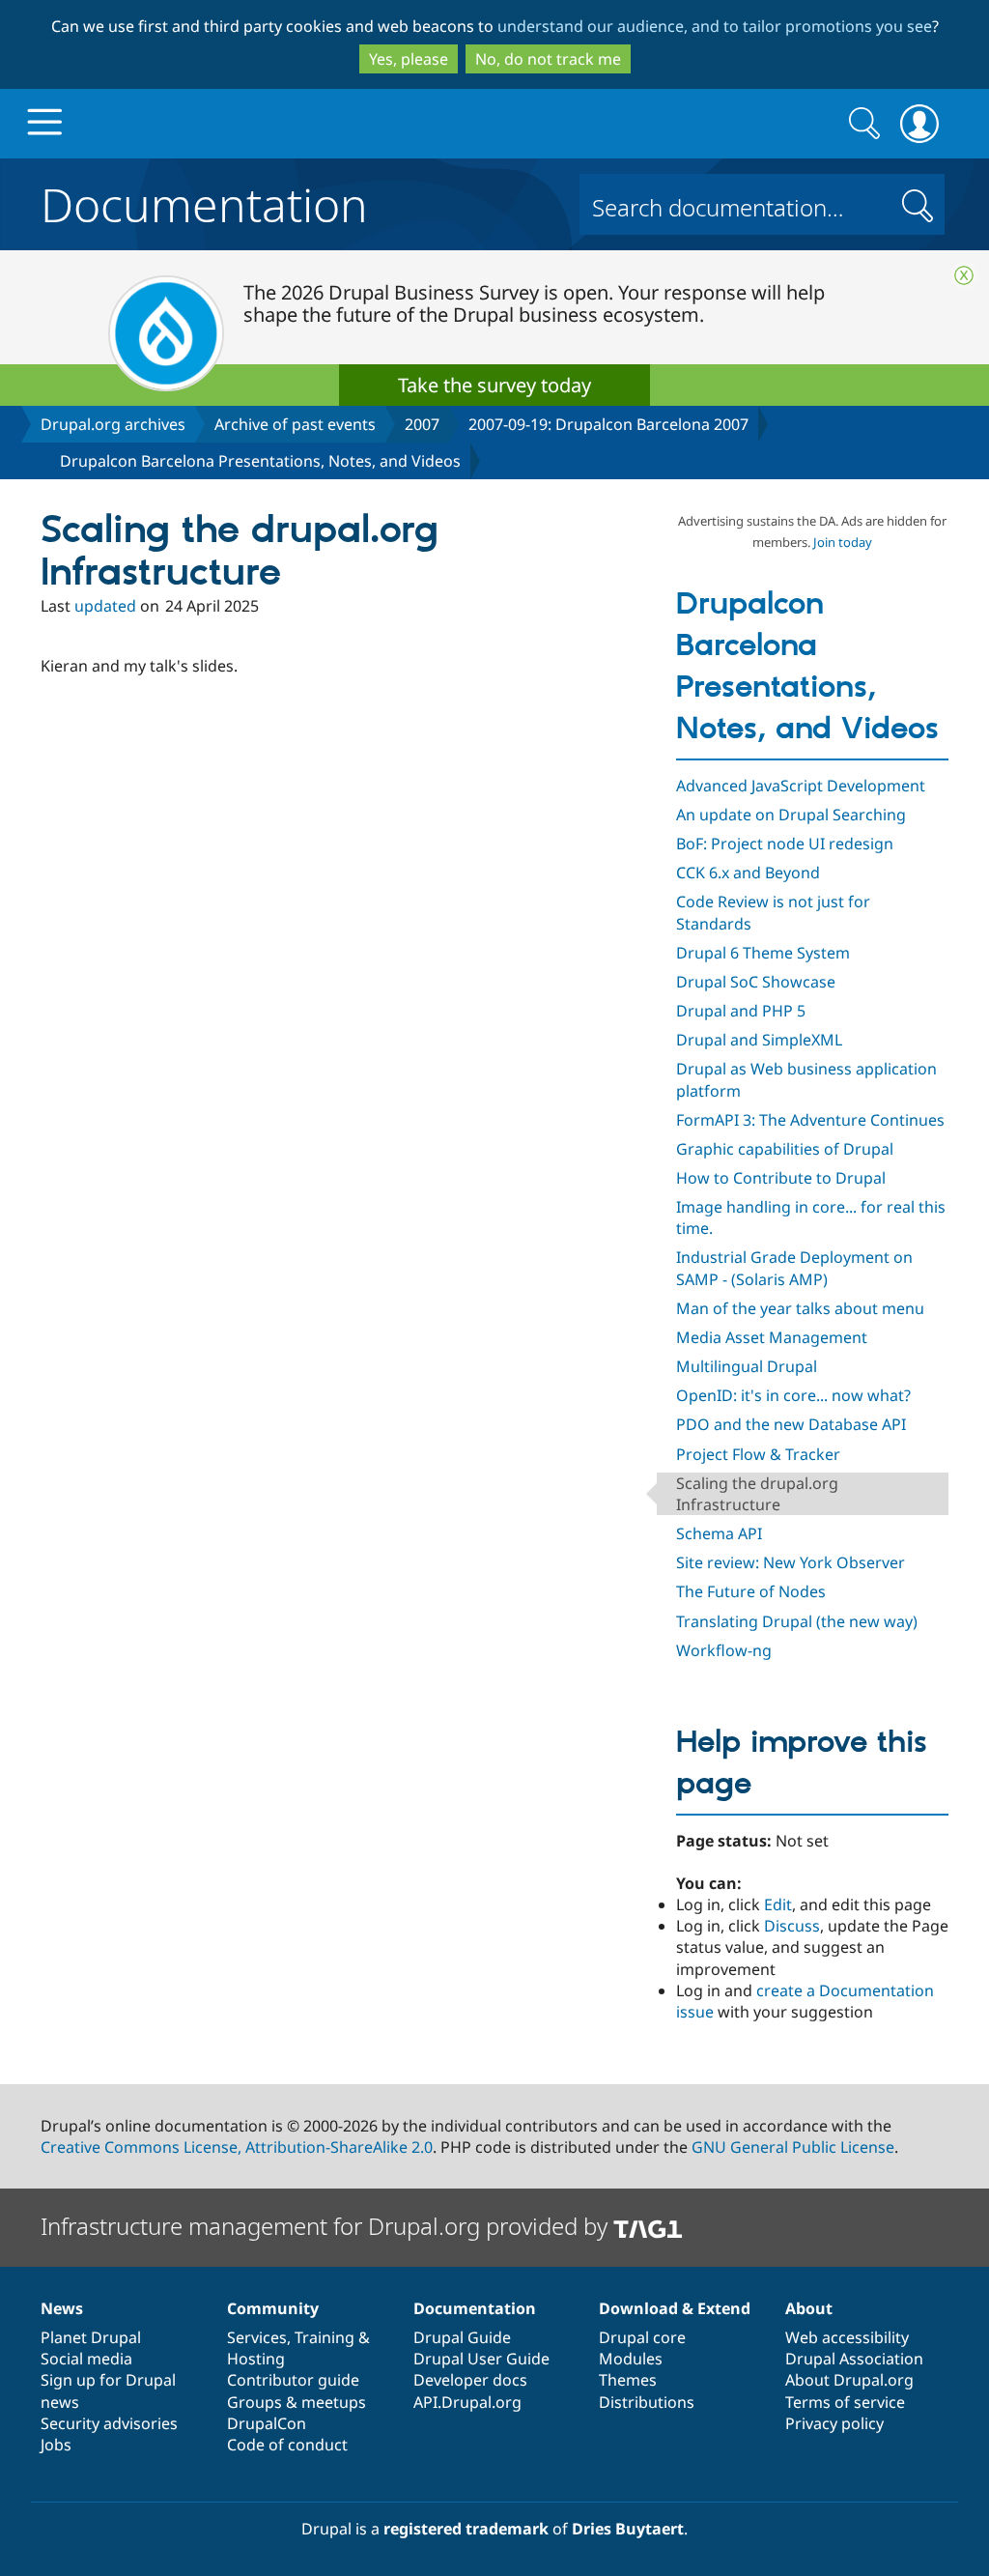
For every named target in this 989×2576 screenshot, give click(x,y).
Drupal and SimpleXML (759, 1040)
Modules (631, 2359)
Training (325, 2337)
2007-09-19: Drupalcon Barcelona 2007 (608, 424)
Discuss (792, 1926)
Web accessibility (847, 2337)
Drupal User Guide (481, 2359)
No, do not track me (548, 59)
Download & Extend (675, 2308)
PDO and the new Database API (791, 1424)
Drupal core (642, 2337)
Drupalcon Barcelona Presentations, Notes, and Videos (260, 461)
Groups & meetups (297, 2402)
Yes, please (409, 59)
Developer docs (470, 2380)
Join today (843, 542)
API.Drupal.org (467, 2402)
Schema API (719, 1533)
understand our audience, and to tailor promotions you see (715, 26)
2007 (422, 424)
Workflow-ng (724, 1650)
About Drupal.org (849, 2380)
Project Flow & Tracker (758, 1454)
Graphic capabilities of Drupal (785, 1149)
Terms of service (845, 2402)
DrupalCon (267, 2423)
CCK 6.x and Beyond (748, 873)
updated (105, 606)
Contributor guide (293, 2380)
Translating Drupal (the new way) (797, 1621)
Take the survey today (494, 385)
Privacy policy (834, 2423)
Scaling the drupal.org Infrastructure (757, 1494)
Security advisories (109, 2423)
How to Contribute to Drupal (781, 1178)
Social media (86, 2359)
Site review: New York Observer (791, 1562)
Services (257, 2337)
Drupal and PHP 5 (741, 1011)
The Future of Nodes (751, 1591)
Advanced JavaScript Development (801, 786)
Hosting (256, 2359)
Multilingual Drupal (747, 1366)
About (809, 2308)
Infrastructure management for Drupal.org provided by (327, 2226)
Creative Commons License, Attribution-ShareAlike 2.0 (237, 2147)
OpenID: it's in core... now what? (793, 1395)
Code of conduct (287, 2445)
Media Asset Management (772, 1337)
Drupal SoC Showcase (756, 982)
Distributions (647, 2402)
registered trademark (466, 2529)
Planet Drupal (91, 2337)
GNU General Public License (793, 2147)
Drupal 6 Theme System (763, 953)
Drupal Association (854, 2359)
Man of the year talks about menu (800, 1308)
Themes (628, 2380)
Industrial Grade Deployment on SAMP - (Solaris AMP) (794, 1268)
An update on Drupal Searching (791, 815)
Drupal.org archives (113, 424)
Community (273, 2308)
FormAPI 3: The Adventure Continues (810, 1120)
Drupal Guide (462, 2337)
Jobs (56, 2445)
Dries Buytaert (628, 2529)
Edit (778, 1904)
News (62, 2308)
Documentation (204, 201)
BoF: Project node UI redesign (785, 844)
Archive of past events (295, 424)
